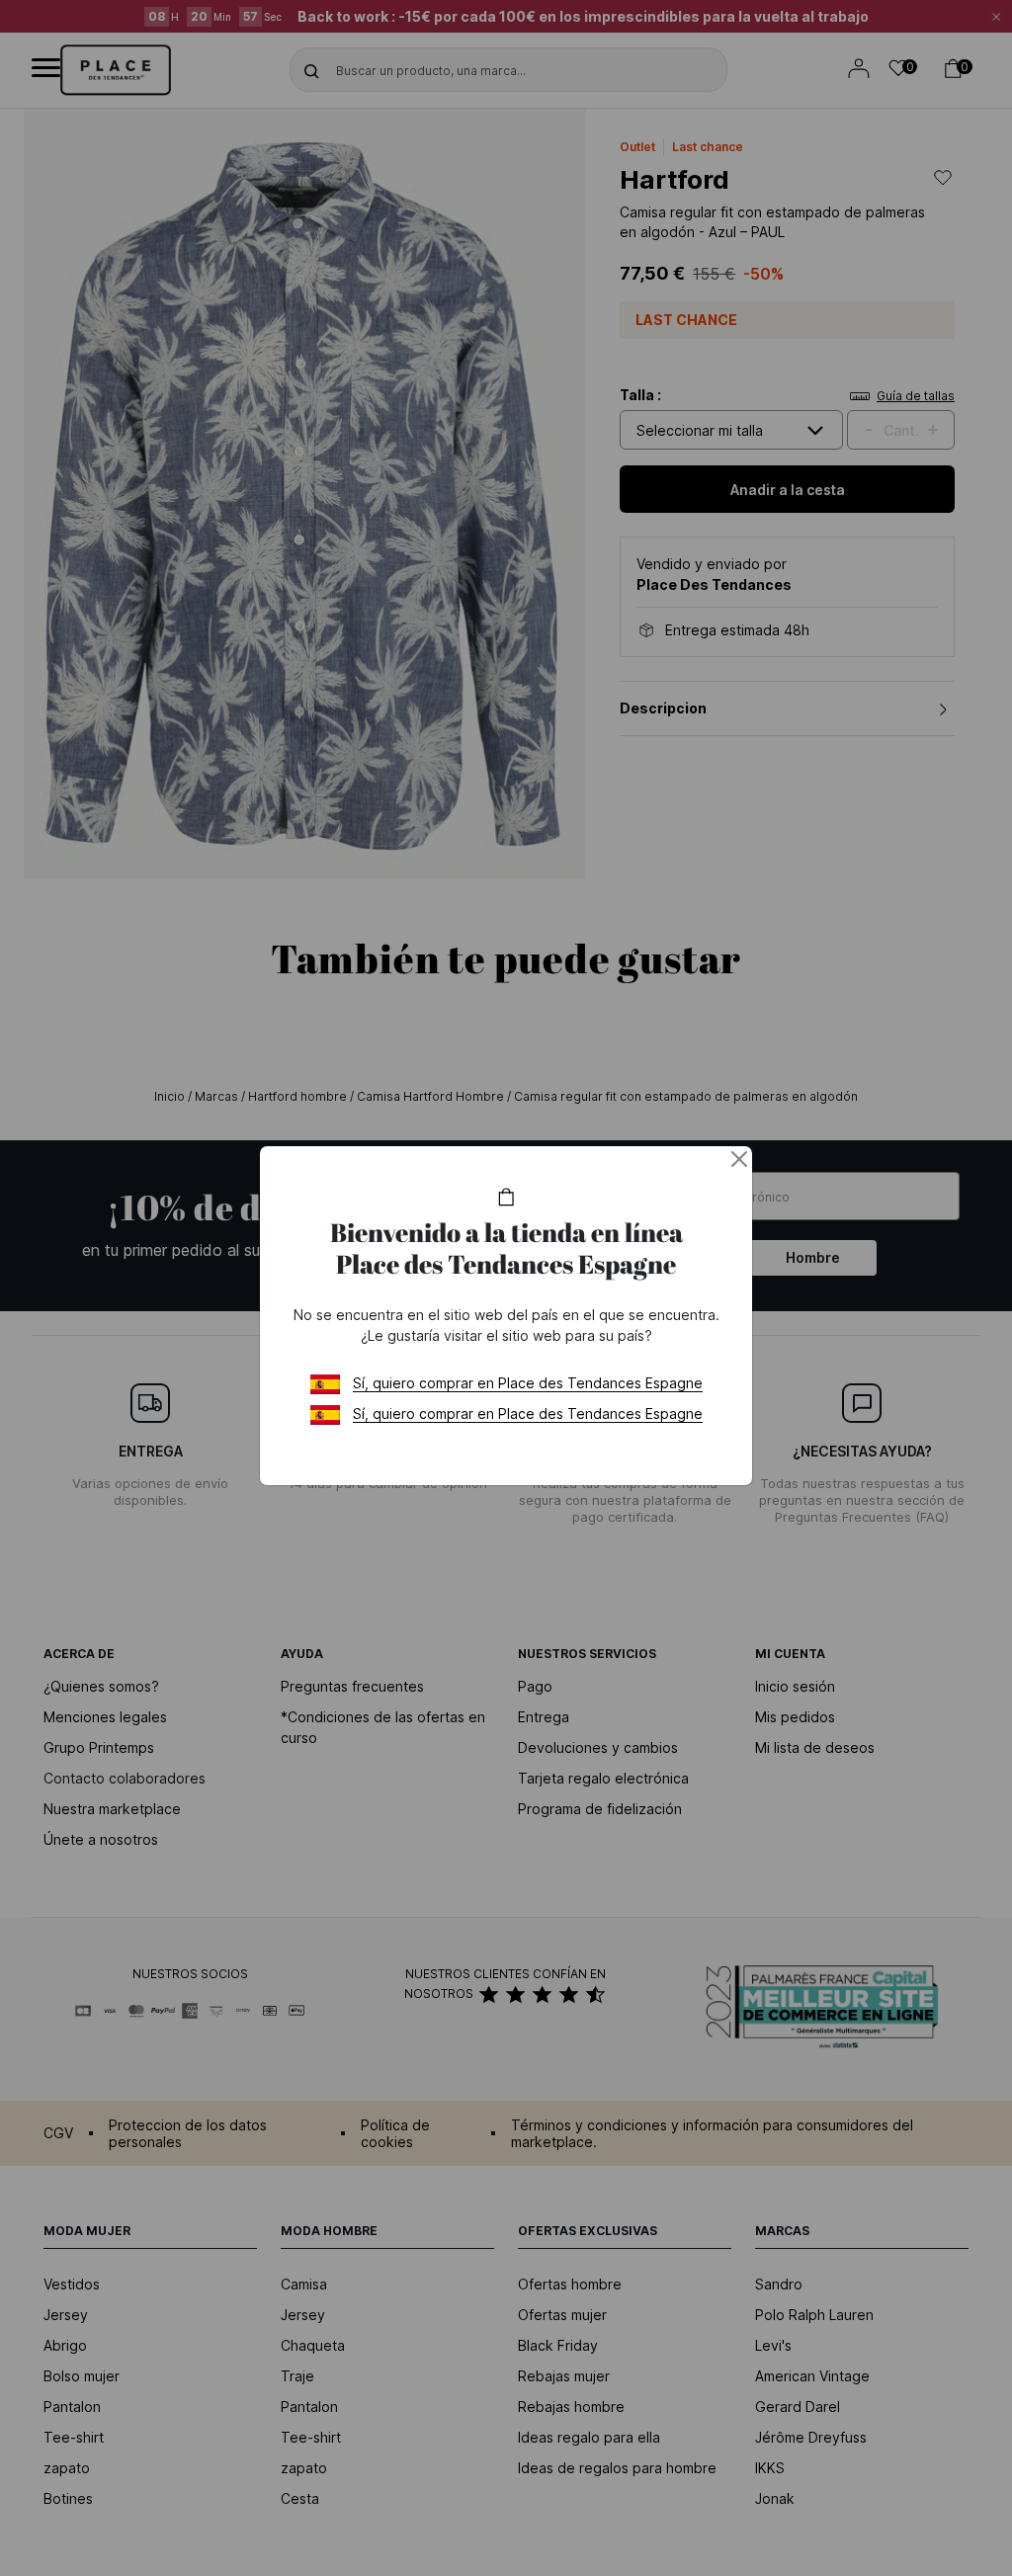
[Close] (739, 1159)
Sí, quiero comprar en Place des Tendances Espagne (528, 1383)
